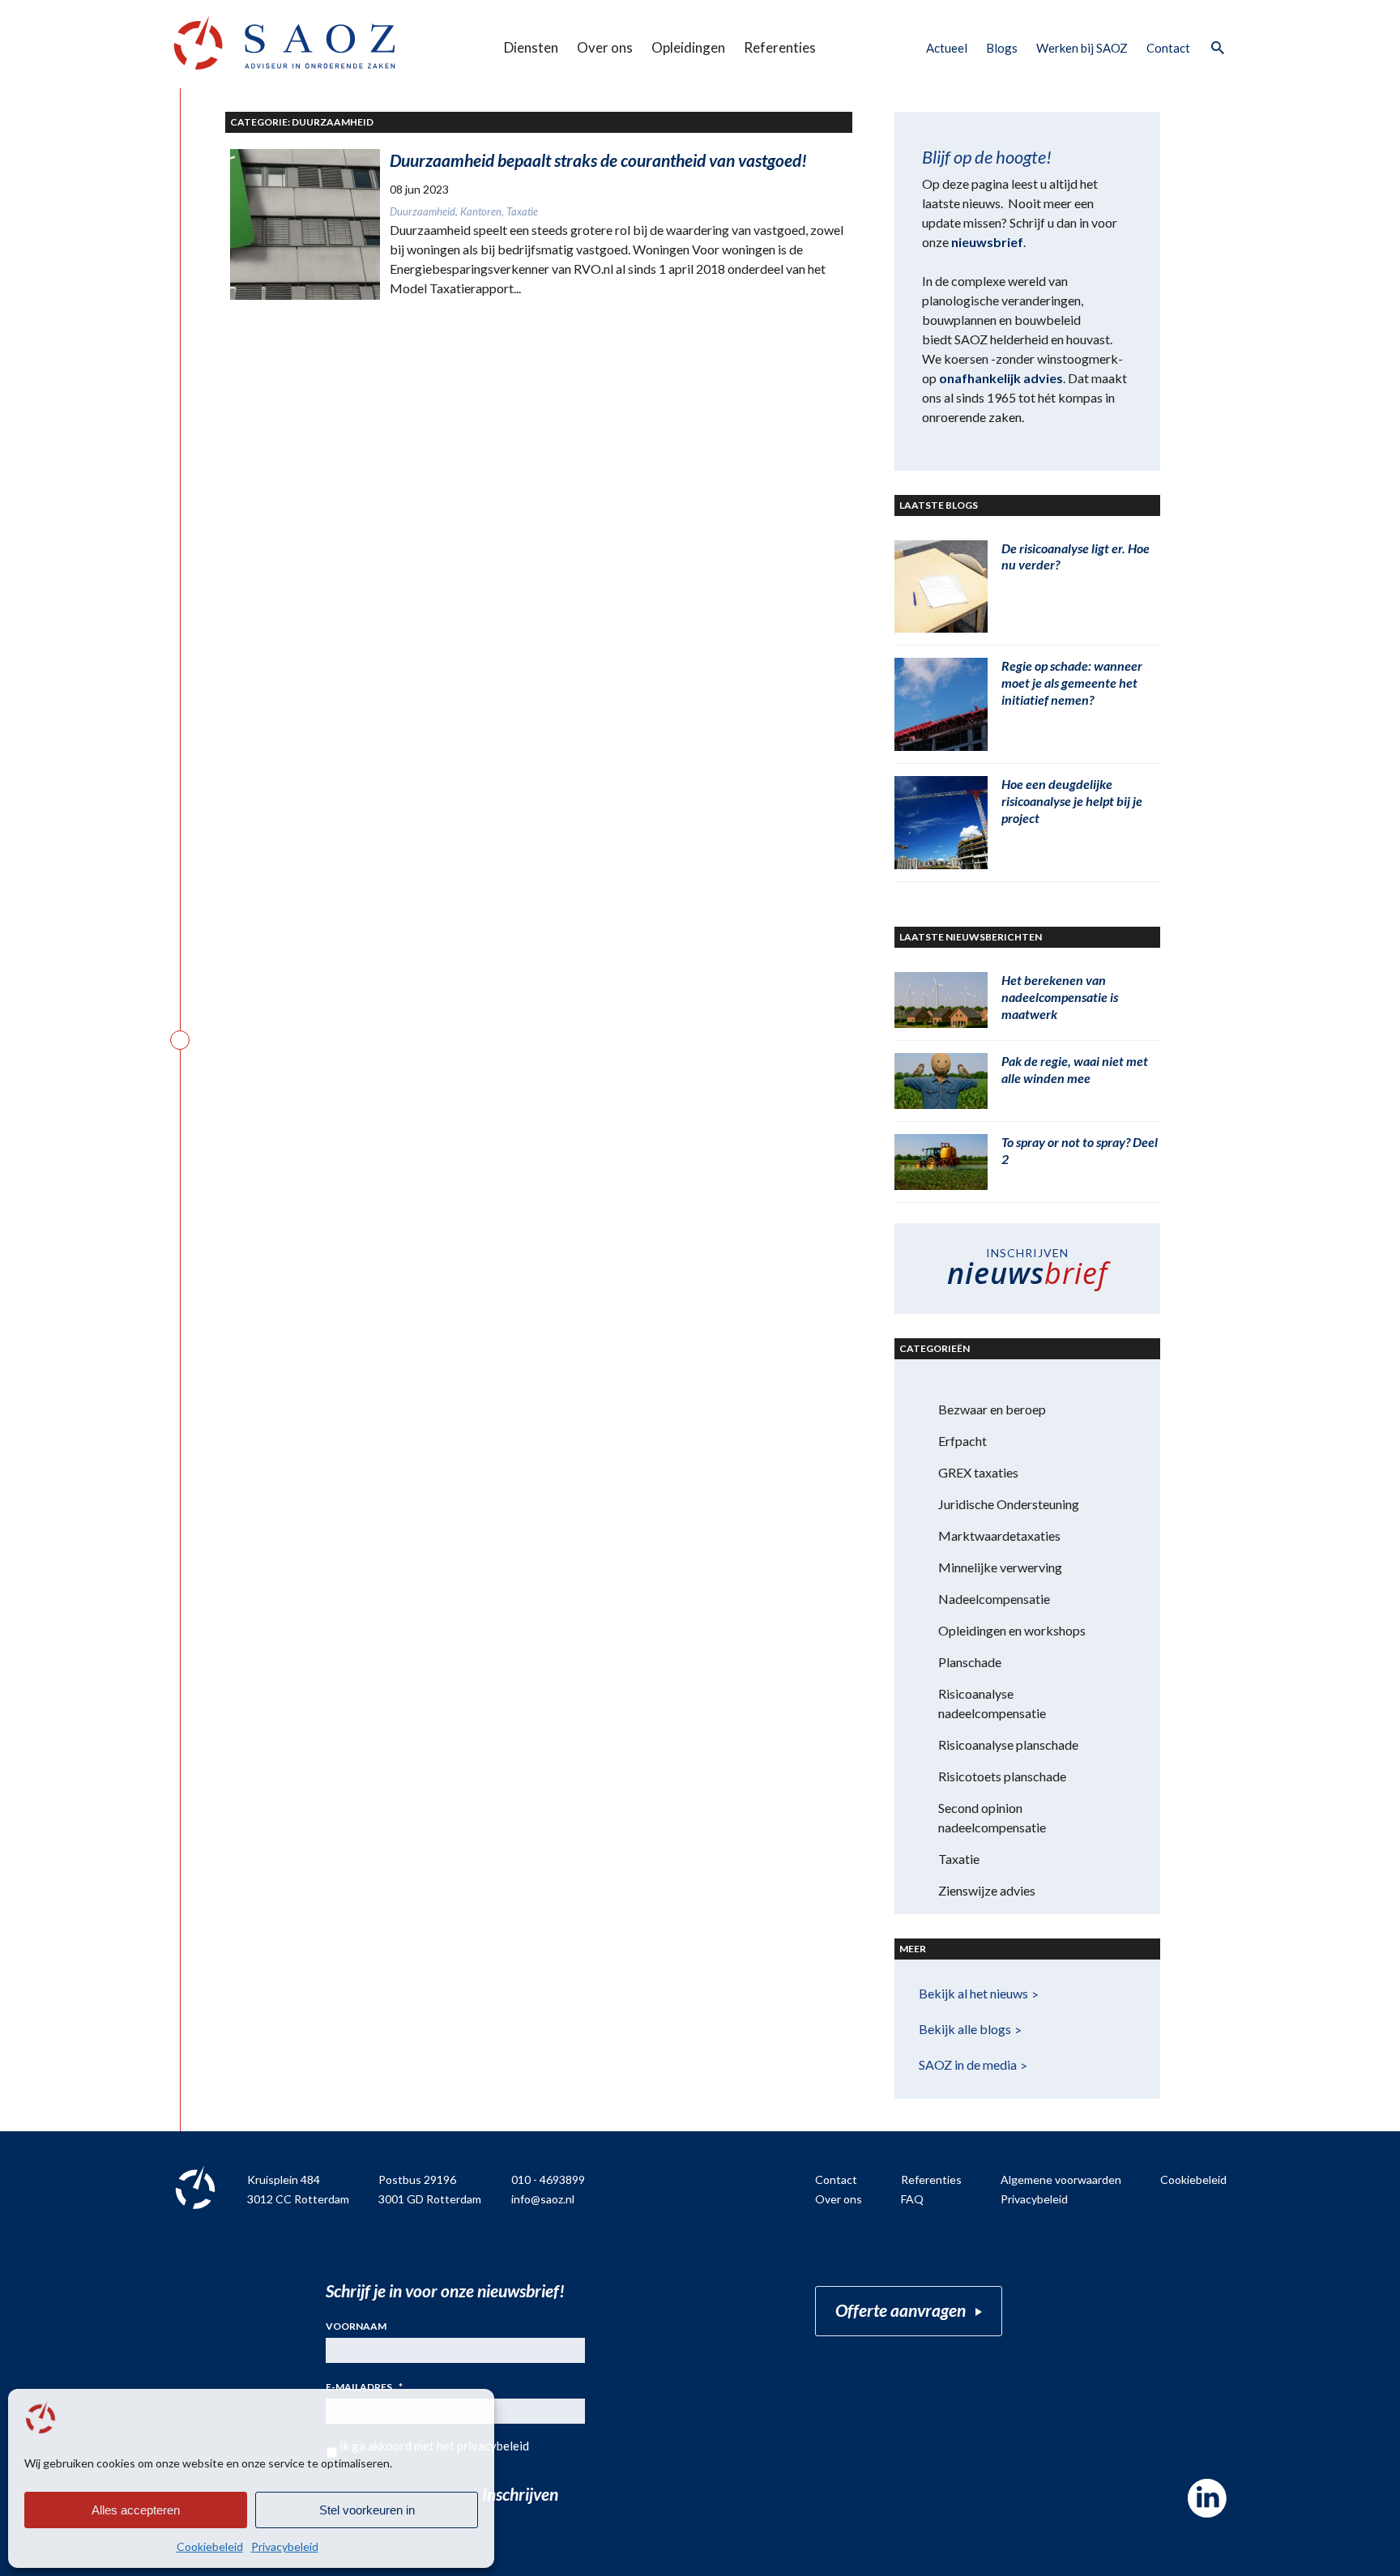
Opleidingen (688, 47)
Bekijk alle (965, 2029)
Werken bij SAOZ (1082, 48)
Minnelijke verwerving (1000, 1567)
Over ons (605, 47)
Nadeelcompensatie (994, 1599)
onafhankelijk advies (1001, 378)
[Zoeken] (1217, 49)
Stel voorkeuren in (367, 2510)
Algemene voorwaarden (1061, 2179)
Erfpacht (962, 1441)
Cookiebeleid (210, 2546)
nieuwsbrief (987, 242)
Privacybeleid (285, 2546)
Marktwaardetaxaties (999, 1535)
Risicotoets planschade (1002, 1776)
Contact (1168, 48)
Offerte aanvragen (901, 2310)
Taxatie (959, 1859)
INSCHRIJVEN (1027, 1269)
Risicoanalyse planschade (1008, 1744)
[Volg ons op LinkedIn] (1207, 2498)
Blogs (1002, 48)
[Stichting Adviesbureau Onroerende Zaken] (284, 43)
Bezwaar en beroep (992, 1409)
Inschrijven (520, 2494)
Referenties (780, 47)
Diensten (531, 47)
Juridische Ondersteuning (1009, 1504)
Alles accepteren (136, 2510)
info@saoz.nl (543, 2199)
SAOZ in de (968, 2064)
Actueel (947, 48)
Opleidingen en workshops (1012, 1630)
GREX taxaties (978, 1472)
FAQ (912, 2199)
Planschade (970, 1662)
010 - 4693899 (548, 2179)
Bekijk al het (973, 1993)
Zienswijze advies (987, 1890)
